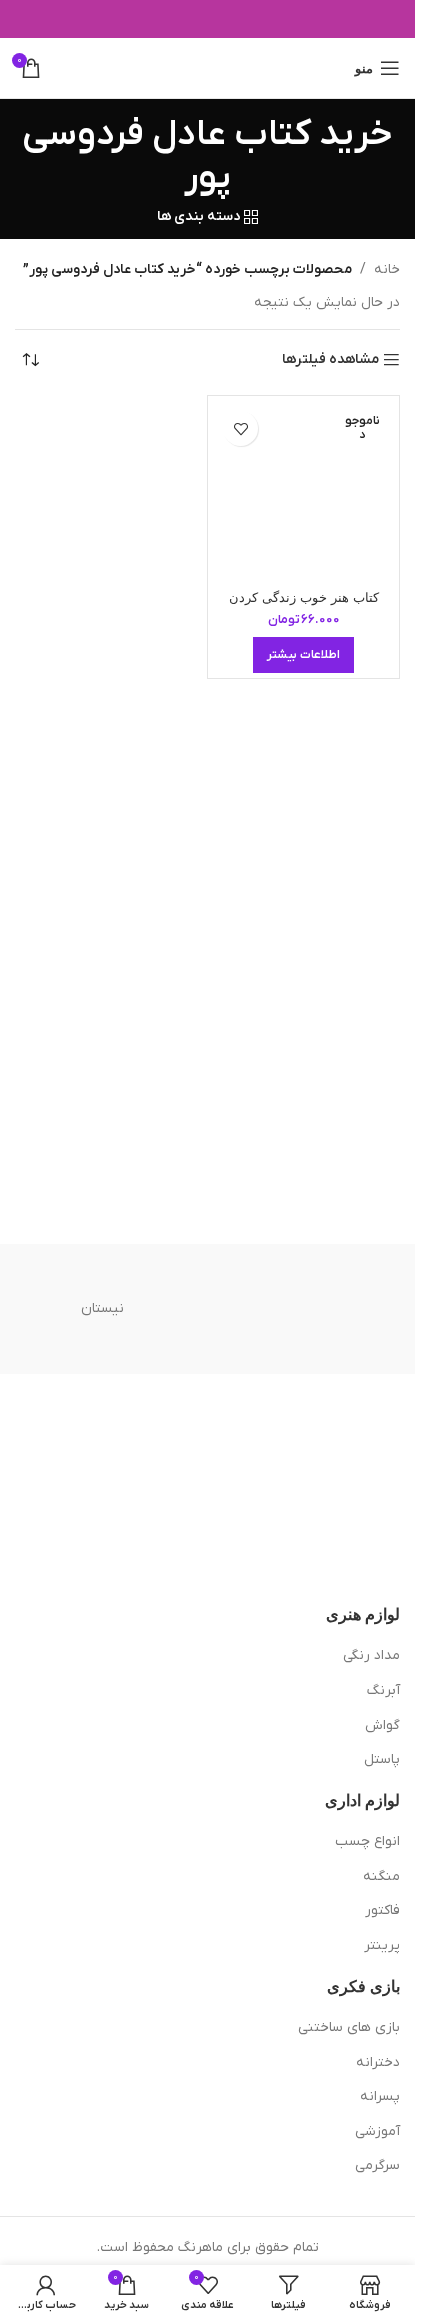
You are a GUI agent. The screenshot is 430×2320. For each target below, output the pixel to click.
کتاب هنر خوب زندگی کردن (304, 598)
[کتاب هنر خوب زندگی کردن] (303, 491)
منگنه (381, 1876)
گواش (382, 1725)
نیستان (102, 1308)
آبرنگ (383, 1690)
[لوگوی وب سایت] (207, 67)
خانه (387, 269)
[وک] (313, 1309)
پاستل (382, 1759)
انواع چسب (367, 1841)
